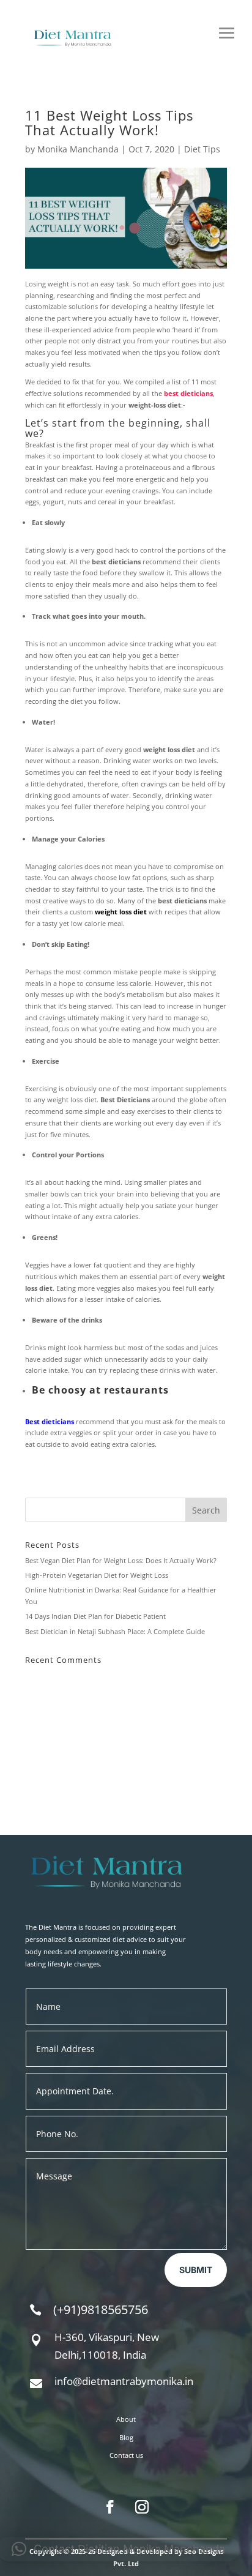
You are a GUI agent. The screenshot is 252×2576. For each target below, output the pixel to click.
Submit (196, 2270)
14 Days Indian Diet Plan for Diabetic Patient (95, 1616)
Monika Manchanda (78, 149)
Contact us (126, 2455)
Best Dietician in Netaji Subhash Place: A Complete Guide (115, 1631)
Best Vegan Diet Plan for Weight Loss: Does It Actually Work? (121, 1560)
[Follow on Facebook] (110, 2507)
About (126, 2419)
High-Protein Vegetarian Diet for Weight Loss (97, 1575)
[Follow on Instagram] (142, 2507)
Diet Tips (202, 149)
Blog (126, 2437)
